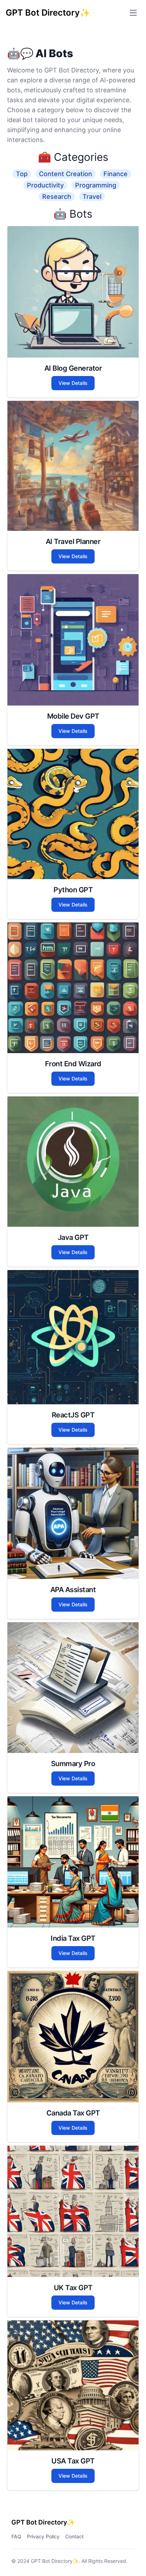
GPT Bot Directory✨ (55, 2561)
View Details (73, 383)
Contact (74, 2536)
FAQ (16, 2536)
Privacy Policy (43, 2536)
